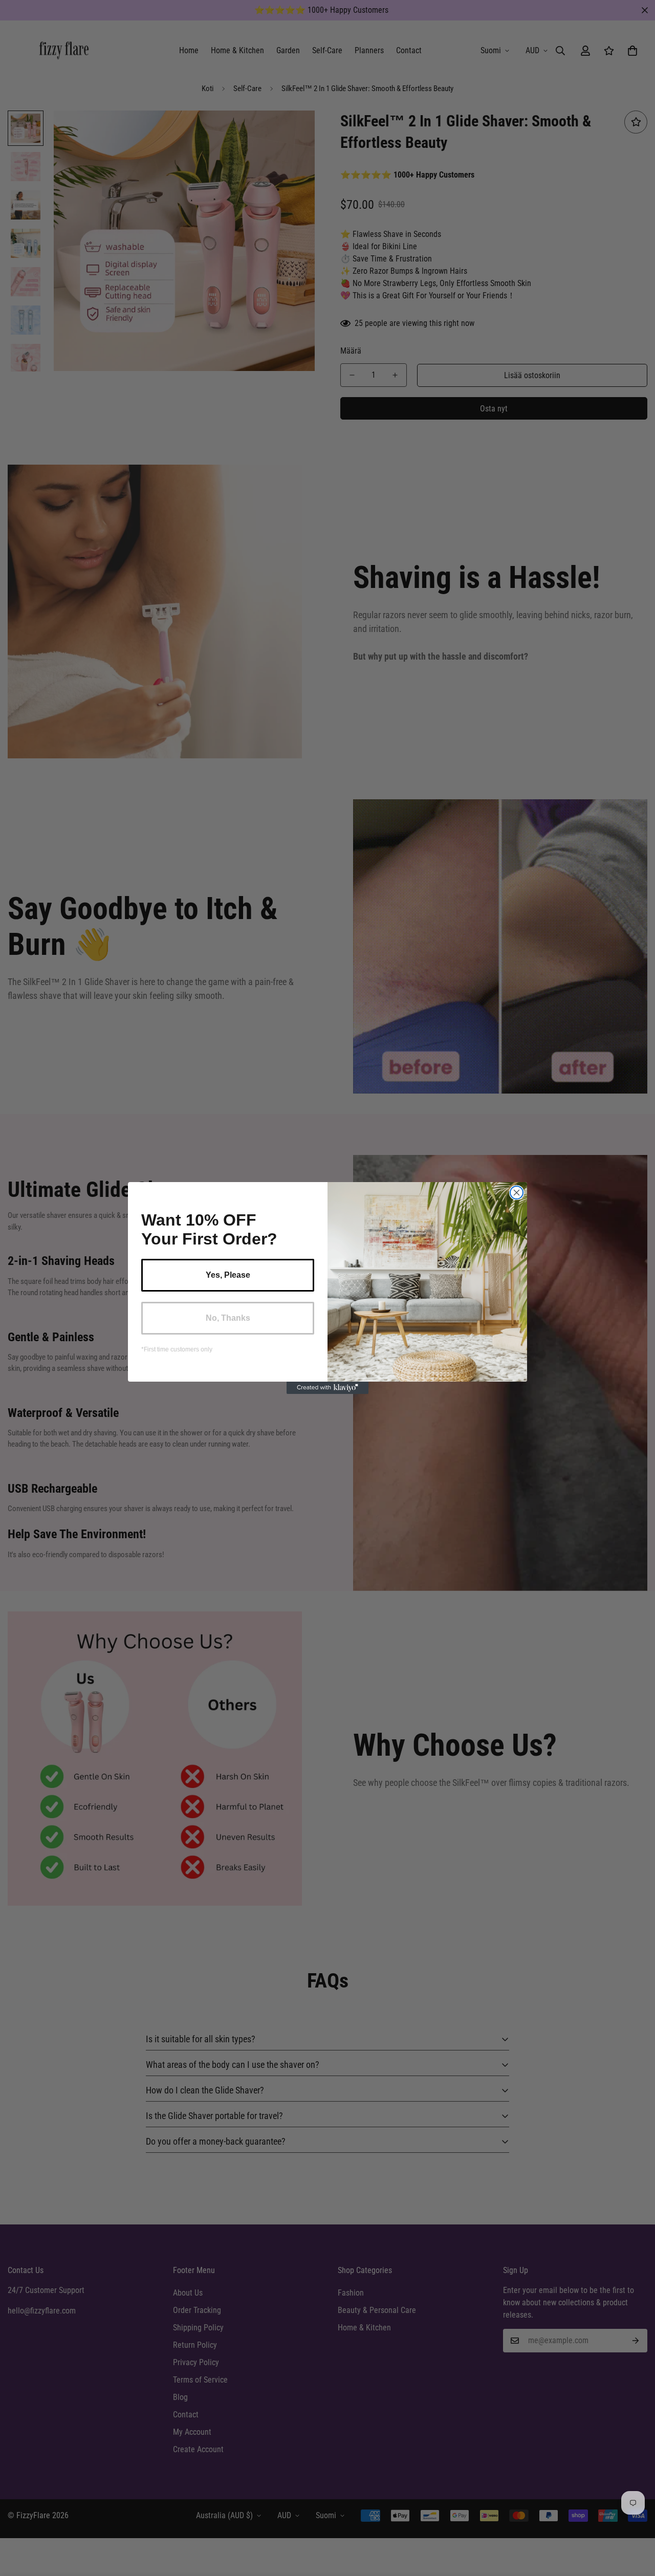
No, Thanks (228, 1318)
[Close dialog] (517, 1193)
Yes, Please (228, 1275)
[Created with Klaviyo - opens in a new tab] (327, 1388)
